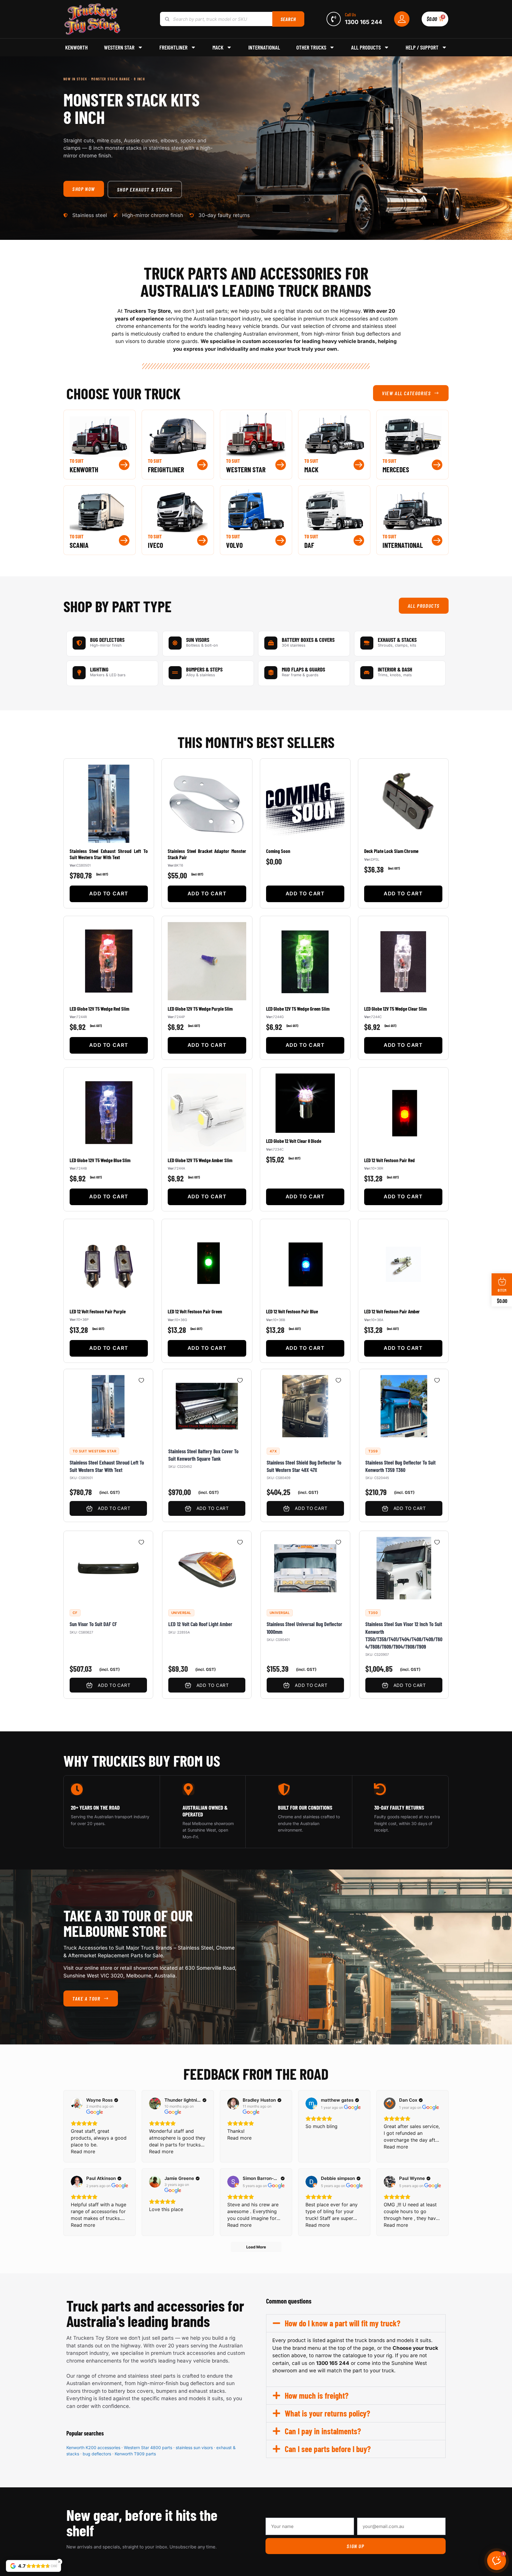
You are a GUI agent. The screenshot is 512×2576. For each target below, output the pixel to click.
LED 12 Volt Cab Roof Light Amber (200, 1624)
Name (273, 2513)
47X (273, 1451)
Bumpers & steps (204, 669)
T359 (373, 1451)
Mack (218, 47)
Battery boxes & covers (308, 640)
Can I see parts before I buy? (328, 2449)
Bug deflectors (107, 640)
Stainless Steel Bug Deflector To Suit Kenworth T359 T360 (400, 1466)
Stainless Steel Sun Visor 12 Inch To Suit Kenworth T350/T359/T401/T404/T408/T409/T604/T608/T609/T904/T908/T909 (404, 1636)
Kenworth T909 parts (135, 2454)
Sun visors (198, 640)
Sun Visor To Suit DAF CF (93, 1624)
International (264, 47)
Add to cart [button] (109, 894)
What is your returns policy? (327, 2413)
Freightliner (173, 47)
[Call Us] (334, 19)
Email (363, 2513)
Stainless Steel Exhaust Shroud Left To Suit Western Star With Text (107, 1466)
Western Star (119, 47)
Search (288, 19)
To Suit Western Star (94, 1451)
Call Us (350, 14)
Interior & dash (395, 669)
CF (75, 1613)
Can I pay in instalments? (323, 2431)
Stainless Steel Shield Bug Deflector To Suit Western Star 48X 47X (304, 1466)
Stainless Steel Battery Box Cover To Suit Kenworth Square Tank (203, 1455)
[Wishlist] (142, 1380)
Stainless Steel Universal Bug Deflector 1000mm (304, 1628)
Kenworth (76, 47)
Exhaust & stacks (397, 640)
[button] (356, 2323)
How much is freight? (317, 2395)
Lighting (99, 669)
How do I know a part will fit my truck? (343, 2323)
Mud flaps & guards (303, 669)
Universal (181, 1613)
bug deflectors (97, 2454)
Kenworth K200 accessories (93, 2447)
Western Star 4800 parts (148, 2447)
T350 (373, 1613)
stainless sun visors (194, 2447)
